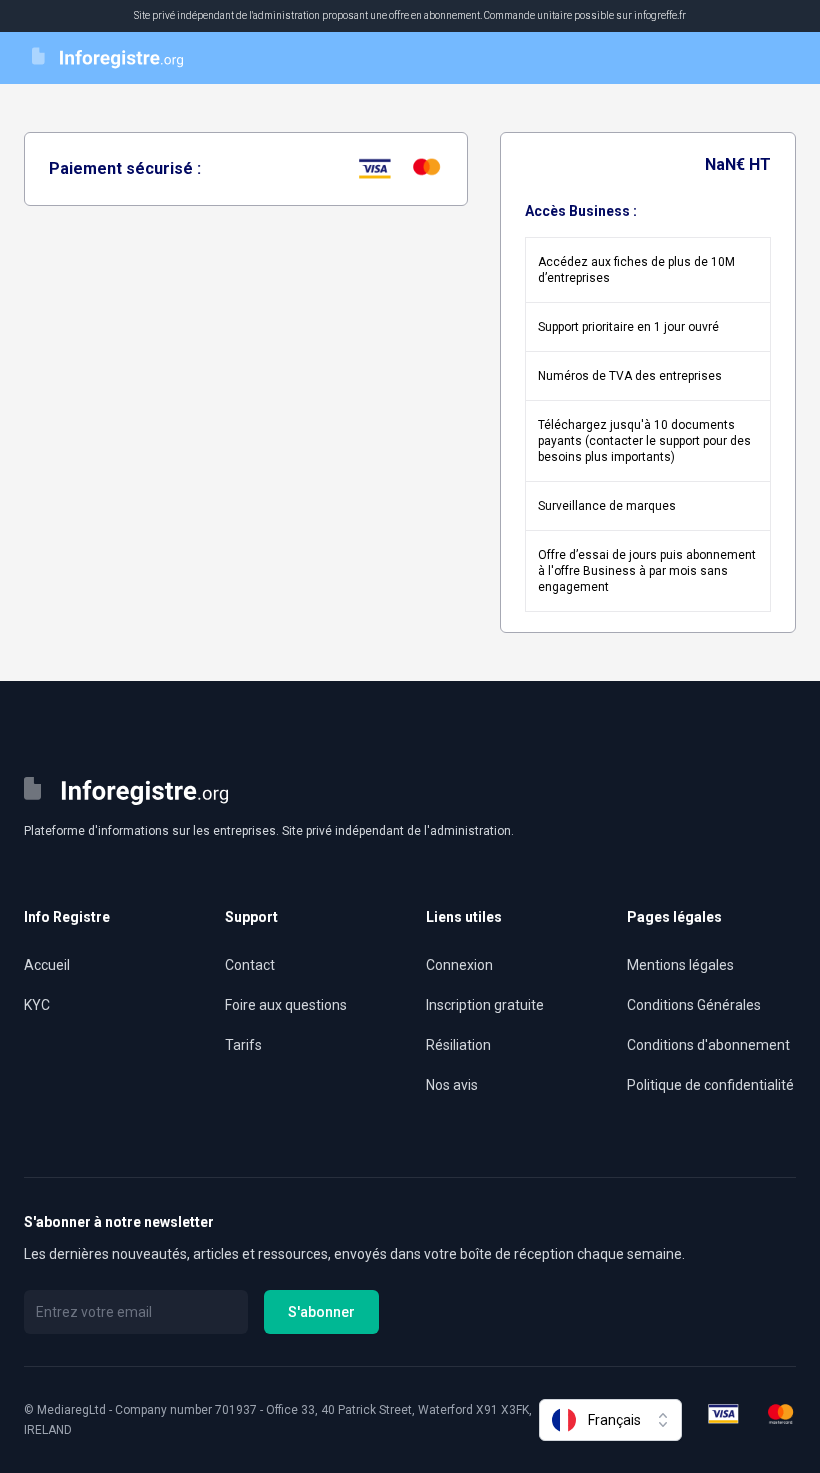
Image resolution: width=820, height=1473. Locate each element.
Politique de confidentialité (710, 1085)
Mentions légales (680, 965)
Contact (250, 965)
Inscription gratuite (485, 1005)
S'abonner (321, 1312)
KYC (37, 1005)
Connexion (459, 965)
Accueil (47, 965)
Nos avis (452, 1085)
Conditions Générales (694, 1005)
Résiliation (458, 1045)
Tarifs (243, 1045)
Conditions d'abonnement (708, 1045)
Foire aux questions (286, 1005)
